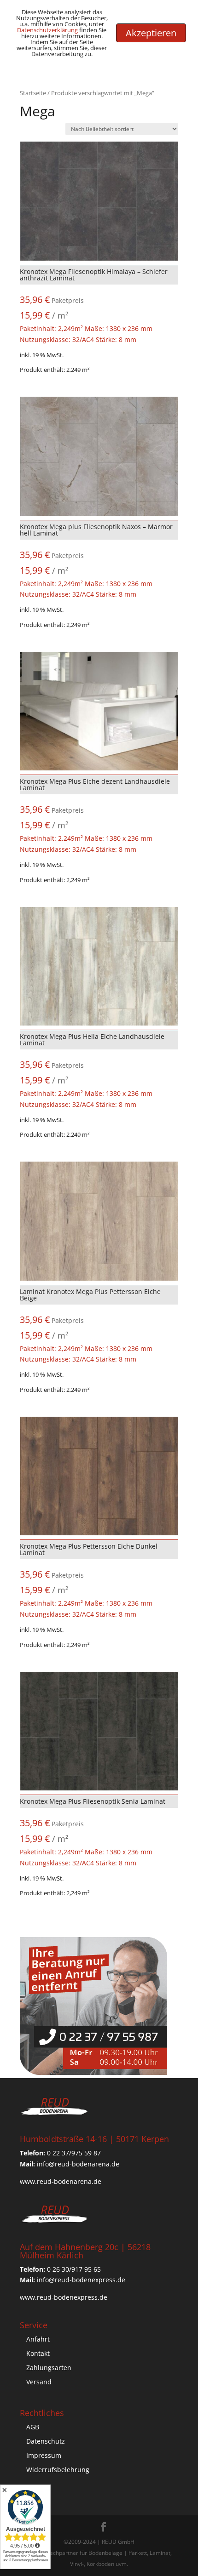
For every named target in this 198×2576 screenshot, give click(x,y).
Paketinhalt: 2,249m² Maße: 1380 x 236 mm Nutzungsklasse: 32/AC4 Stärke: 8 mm (94, 305)
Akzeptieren (151, 33)
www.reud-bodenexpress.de (64, 2297)
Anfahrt (38, 2339)
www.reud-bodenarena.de (61, 2181)
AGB (33, 2427)
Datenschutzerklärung (47, 30)
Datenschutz (46, 2441)
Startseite (33, 93)
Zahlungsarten (49, 2368)
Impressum (44, 2455)
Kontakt (38, 2353)
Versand (39, 2382)
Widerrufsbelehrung (58, 2470)
